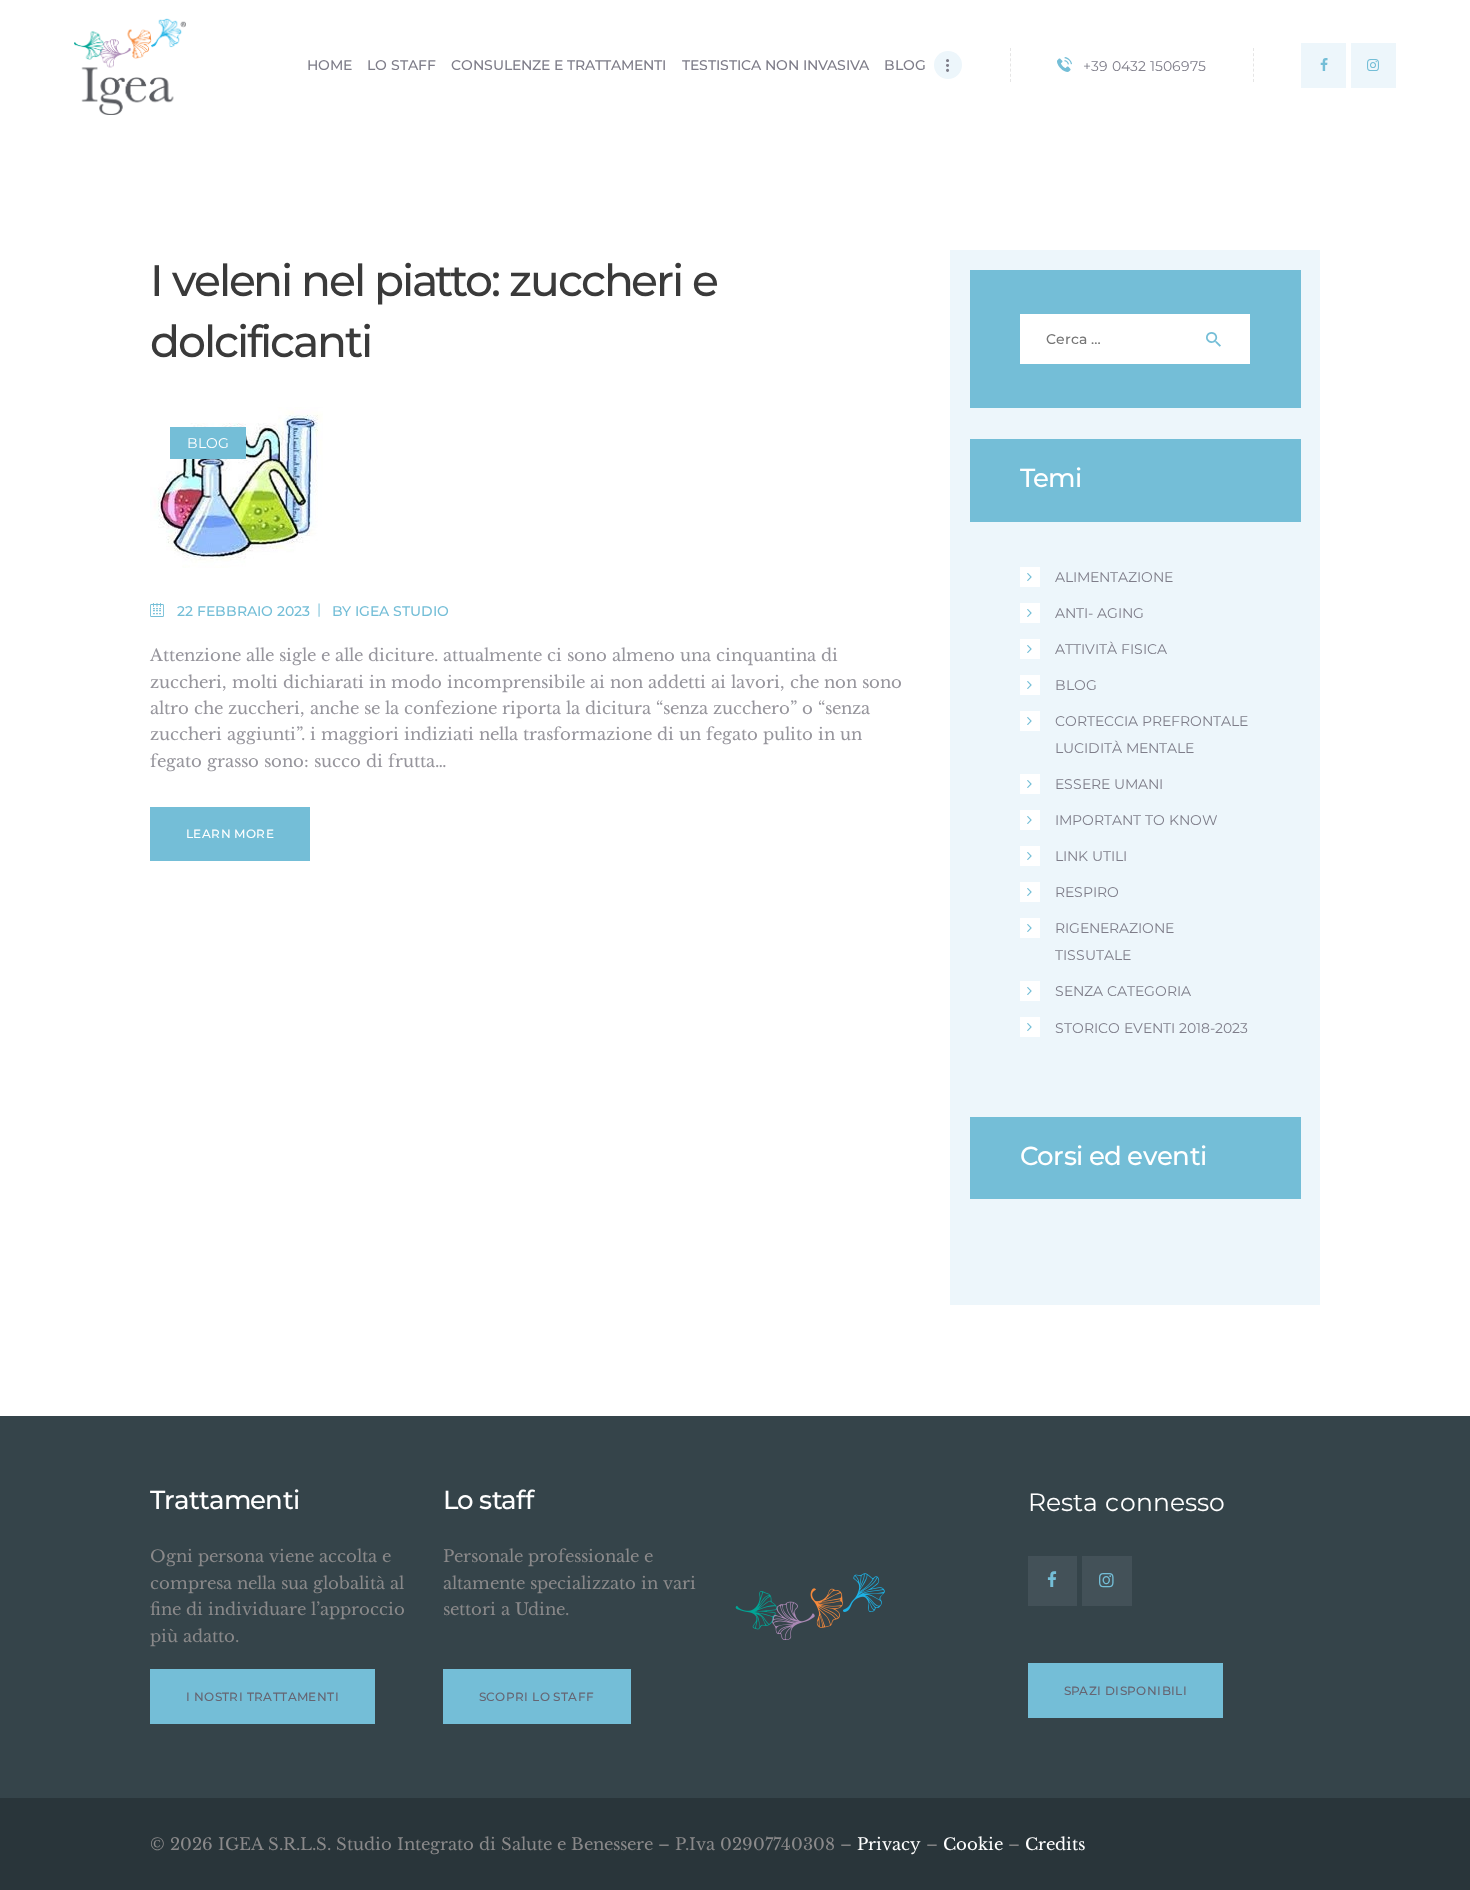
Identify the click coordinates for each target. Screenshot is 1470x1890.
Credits (1055, 1844)
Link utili (1091, 856)
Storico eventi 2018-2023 (1151, 1028)
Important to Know (1136, 820)
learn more (230, 833)
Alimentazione (1114, 577)
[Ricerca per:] (1135, 338)
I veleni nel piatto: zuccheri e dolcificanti (433, 310)
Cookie (973, 1844)
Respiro (1087, 892)
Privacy (889, 1844)
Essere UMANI (1109, 784)
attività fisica (1111, 649)
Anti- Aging (1099, 613)
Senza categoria (1123, 991)
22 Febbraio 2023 (243, 611)
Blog (208, 443)
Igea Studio (402, 611)
